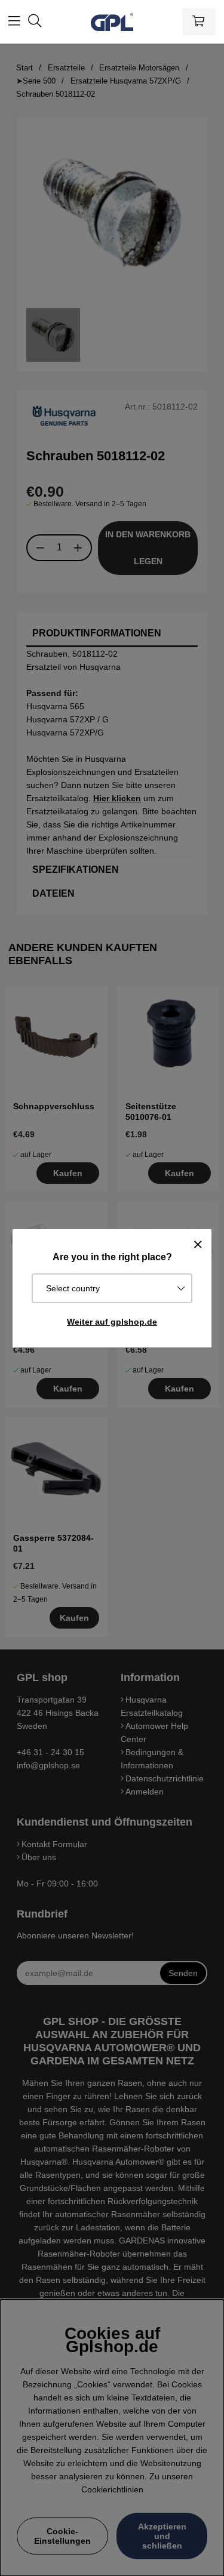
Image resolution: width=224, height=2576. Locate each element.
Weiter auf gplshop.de (112, 1322)
